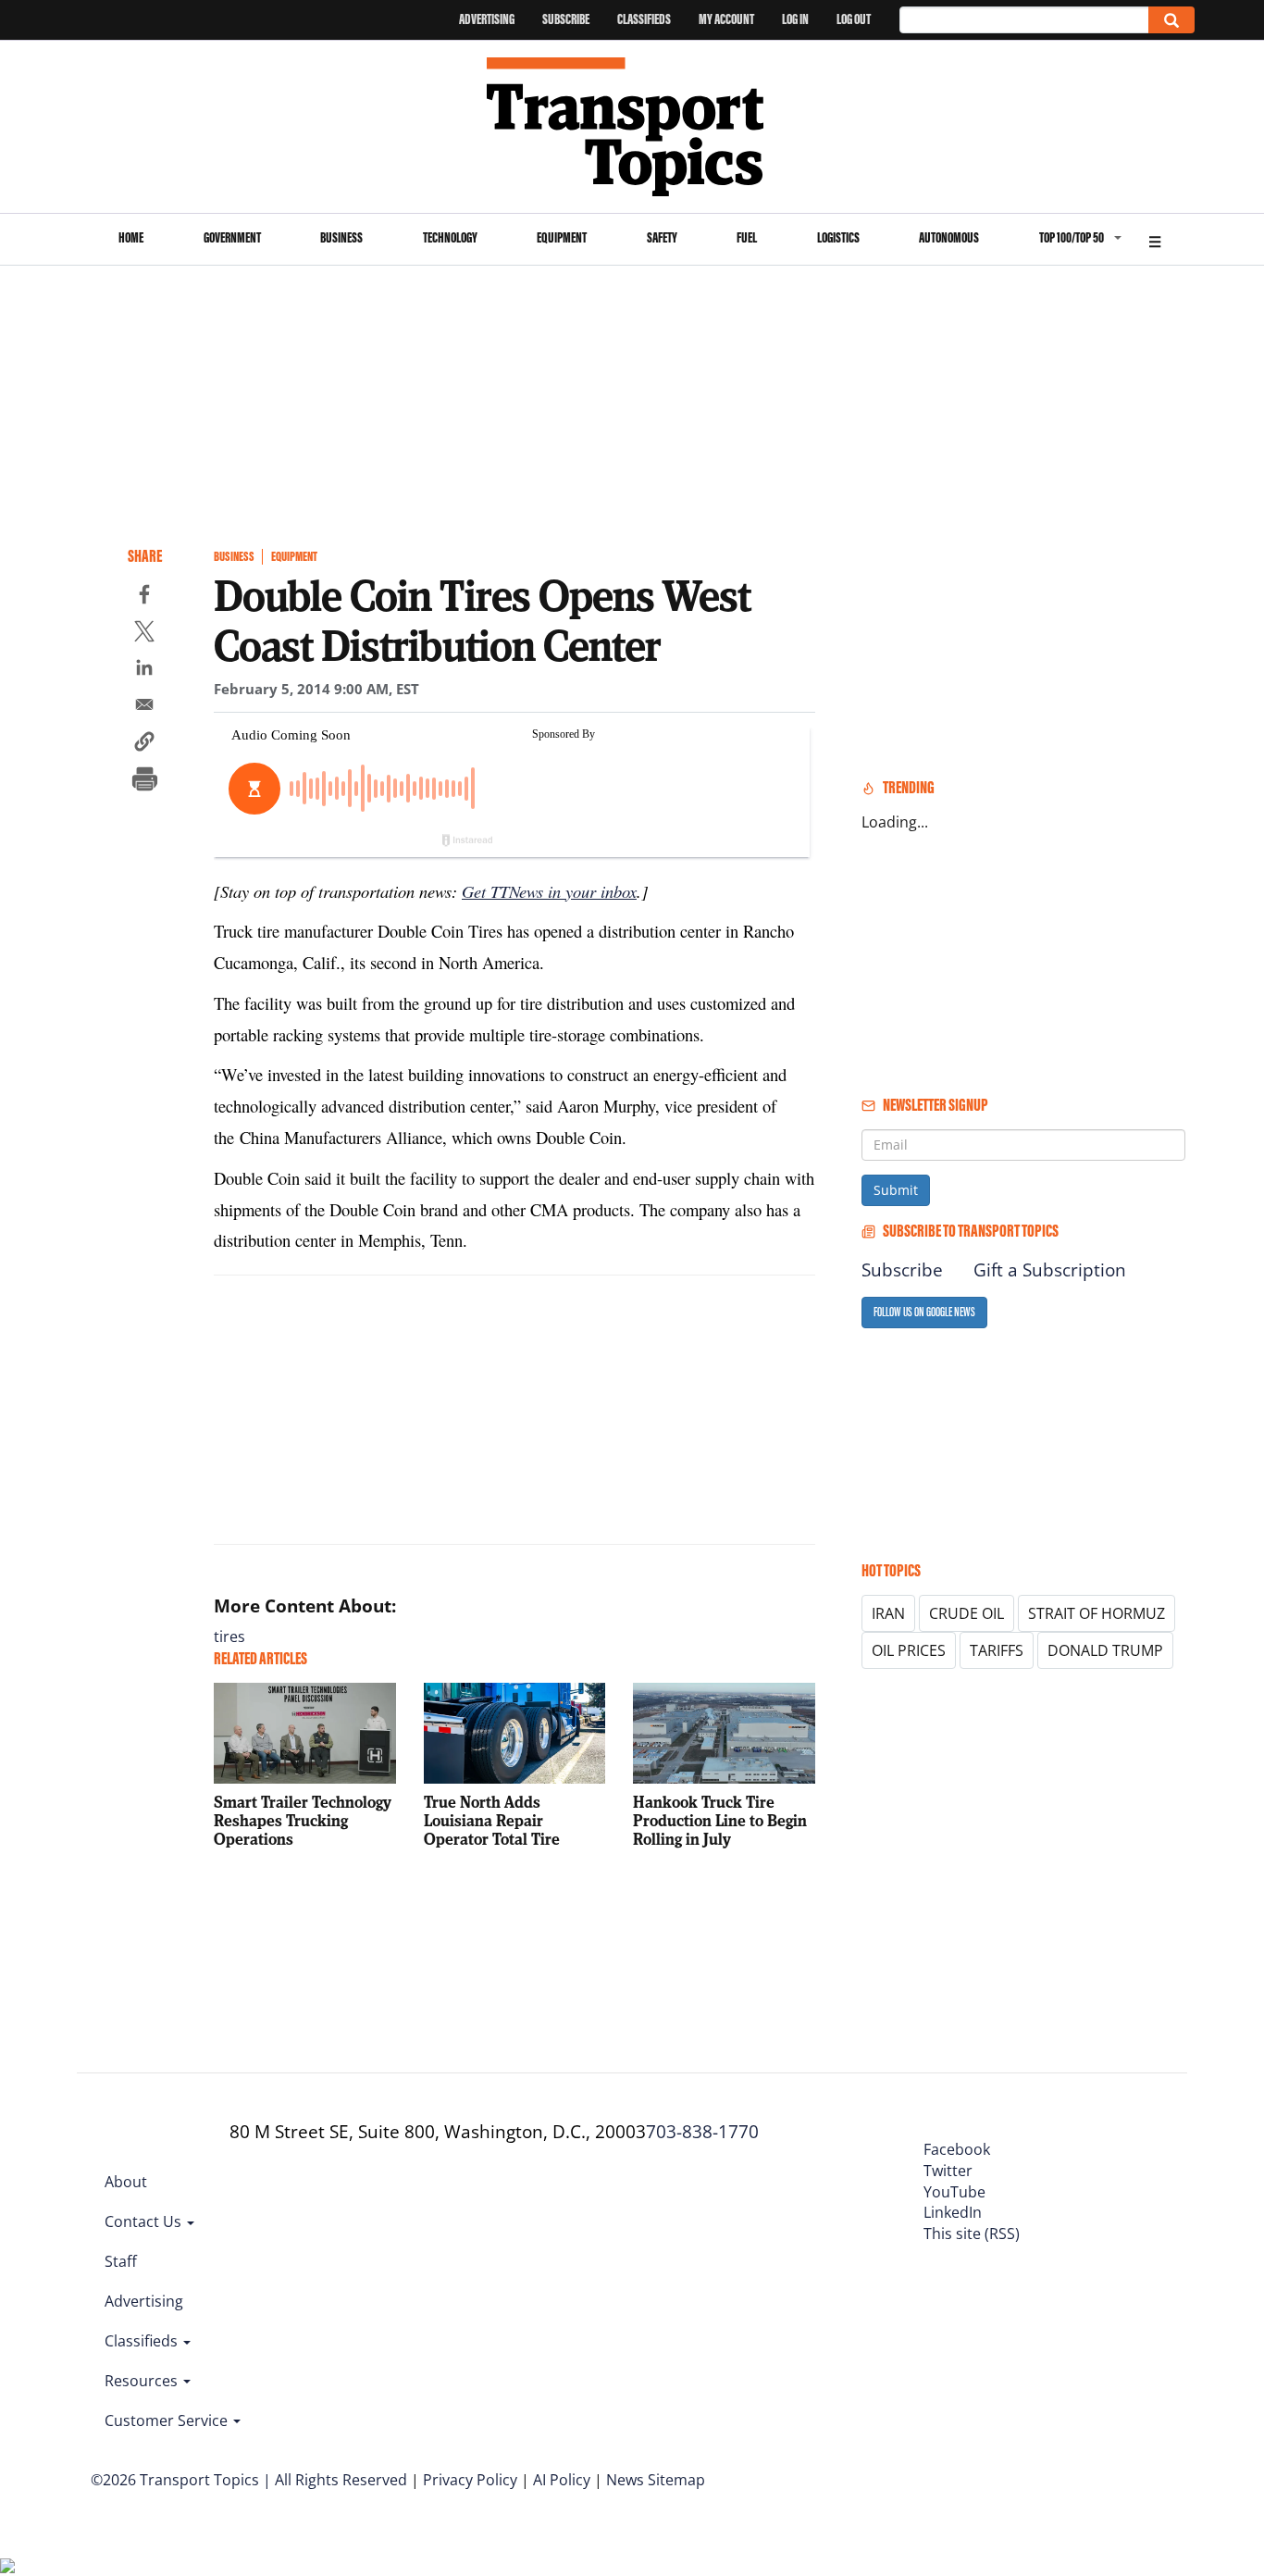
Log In (795, 19)
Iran (888, 1613)
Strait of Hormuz (1097, 1613)
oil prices (909, 1650)
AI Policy (562, 2480)
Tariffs (997, 1650)
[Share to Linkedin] (144, 670)
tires (229, 1636)
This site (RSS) (972, 2234)
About (126, 2182)
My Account (726, 19)
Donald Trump (1105, 1650)
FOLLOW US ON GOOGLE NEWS (924, 1312)
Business (341, 237)
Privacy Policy (470, 2480)
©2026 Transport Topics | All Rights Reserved (249, 2480)
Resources (143, 2381)
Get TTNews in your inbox (549, 891)
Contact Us (145, 2221)
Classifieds (644, 19)
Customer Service (168, 2420)
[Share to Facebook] (144, 597)
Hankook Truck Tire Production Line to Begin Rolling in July (720, 1820)
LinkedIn (953, 2212)
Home (131, 237)
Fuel (747, 237)
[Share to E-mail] (144, 707)
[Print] (144, 781)
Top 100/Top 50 (1072, 237)
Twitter (948, 2171)
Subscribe (566, 19)
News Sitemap (656, 2480)
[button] (144, 744)
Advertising (487, 19)
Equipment (562, 237)
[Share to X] (144, 634)
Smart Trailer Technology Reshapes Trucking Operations (303, 1820)
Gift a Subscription (1050, 1270)
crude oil (967, 1613)
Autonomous (949, 237)
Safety (662, 237)
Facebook (957, 2149)
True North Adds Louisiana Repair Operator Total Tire (492, 1820)
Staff (121, 2261)
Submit (896, 1190)
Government (232, 237)
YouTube (954, 2192)
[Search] (1171, 20)
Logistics (838, 237)
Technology (450, 237)
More (1155, 239)
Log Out (854, 19)
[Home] (632, 127)
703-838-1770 (702, 2132)
